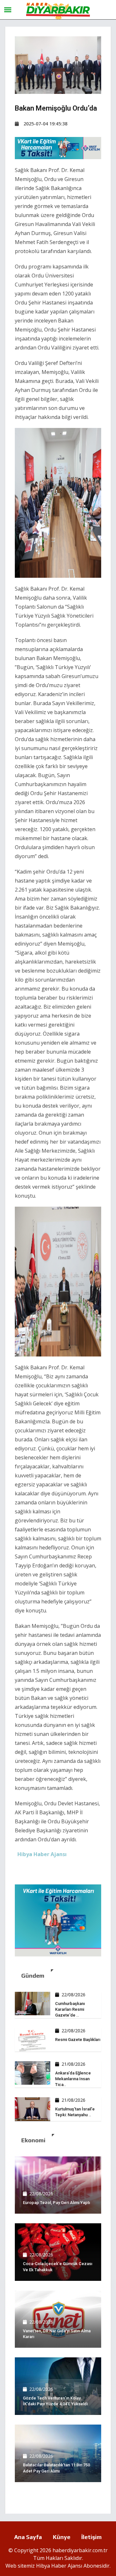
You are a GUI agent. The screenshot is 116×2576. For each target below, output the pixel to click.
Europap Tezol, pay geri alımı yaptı (56, 2203)
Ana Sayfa (28, 2537)
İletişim (92, 2537)
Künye (62, 2537)
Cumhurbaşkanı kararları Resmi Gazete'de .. (70, 2009)
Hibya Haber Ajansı (59, 2566)
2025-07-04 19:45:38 (45, 124)
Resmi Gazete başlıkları (78, 2040)
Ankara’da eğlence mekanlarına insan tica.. (73, 2079)
